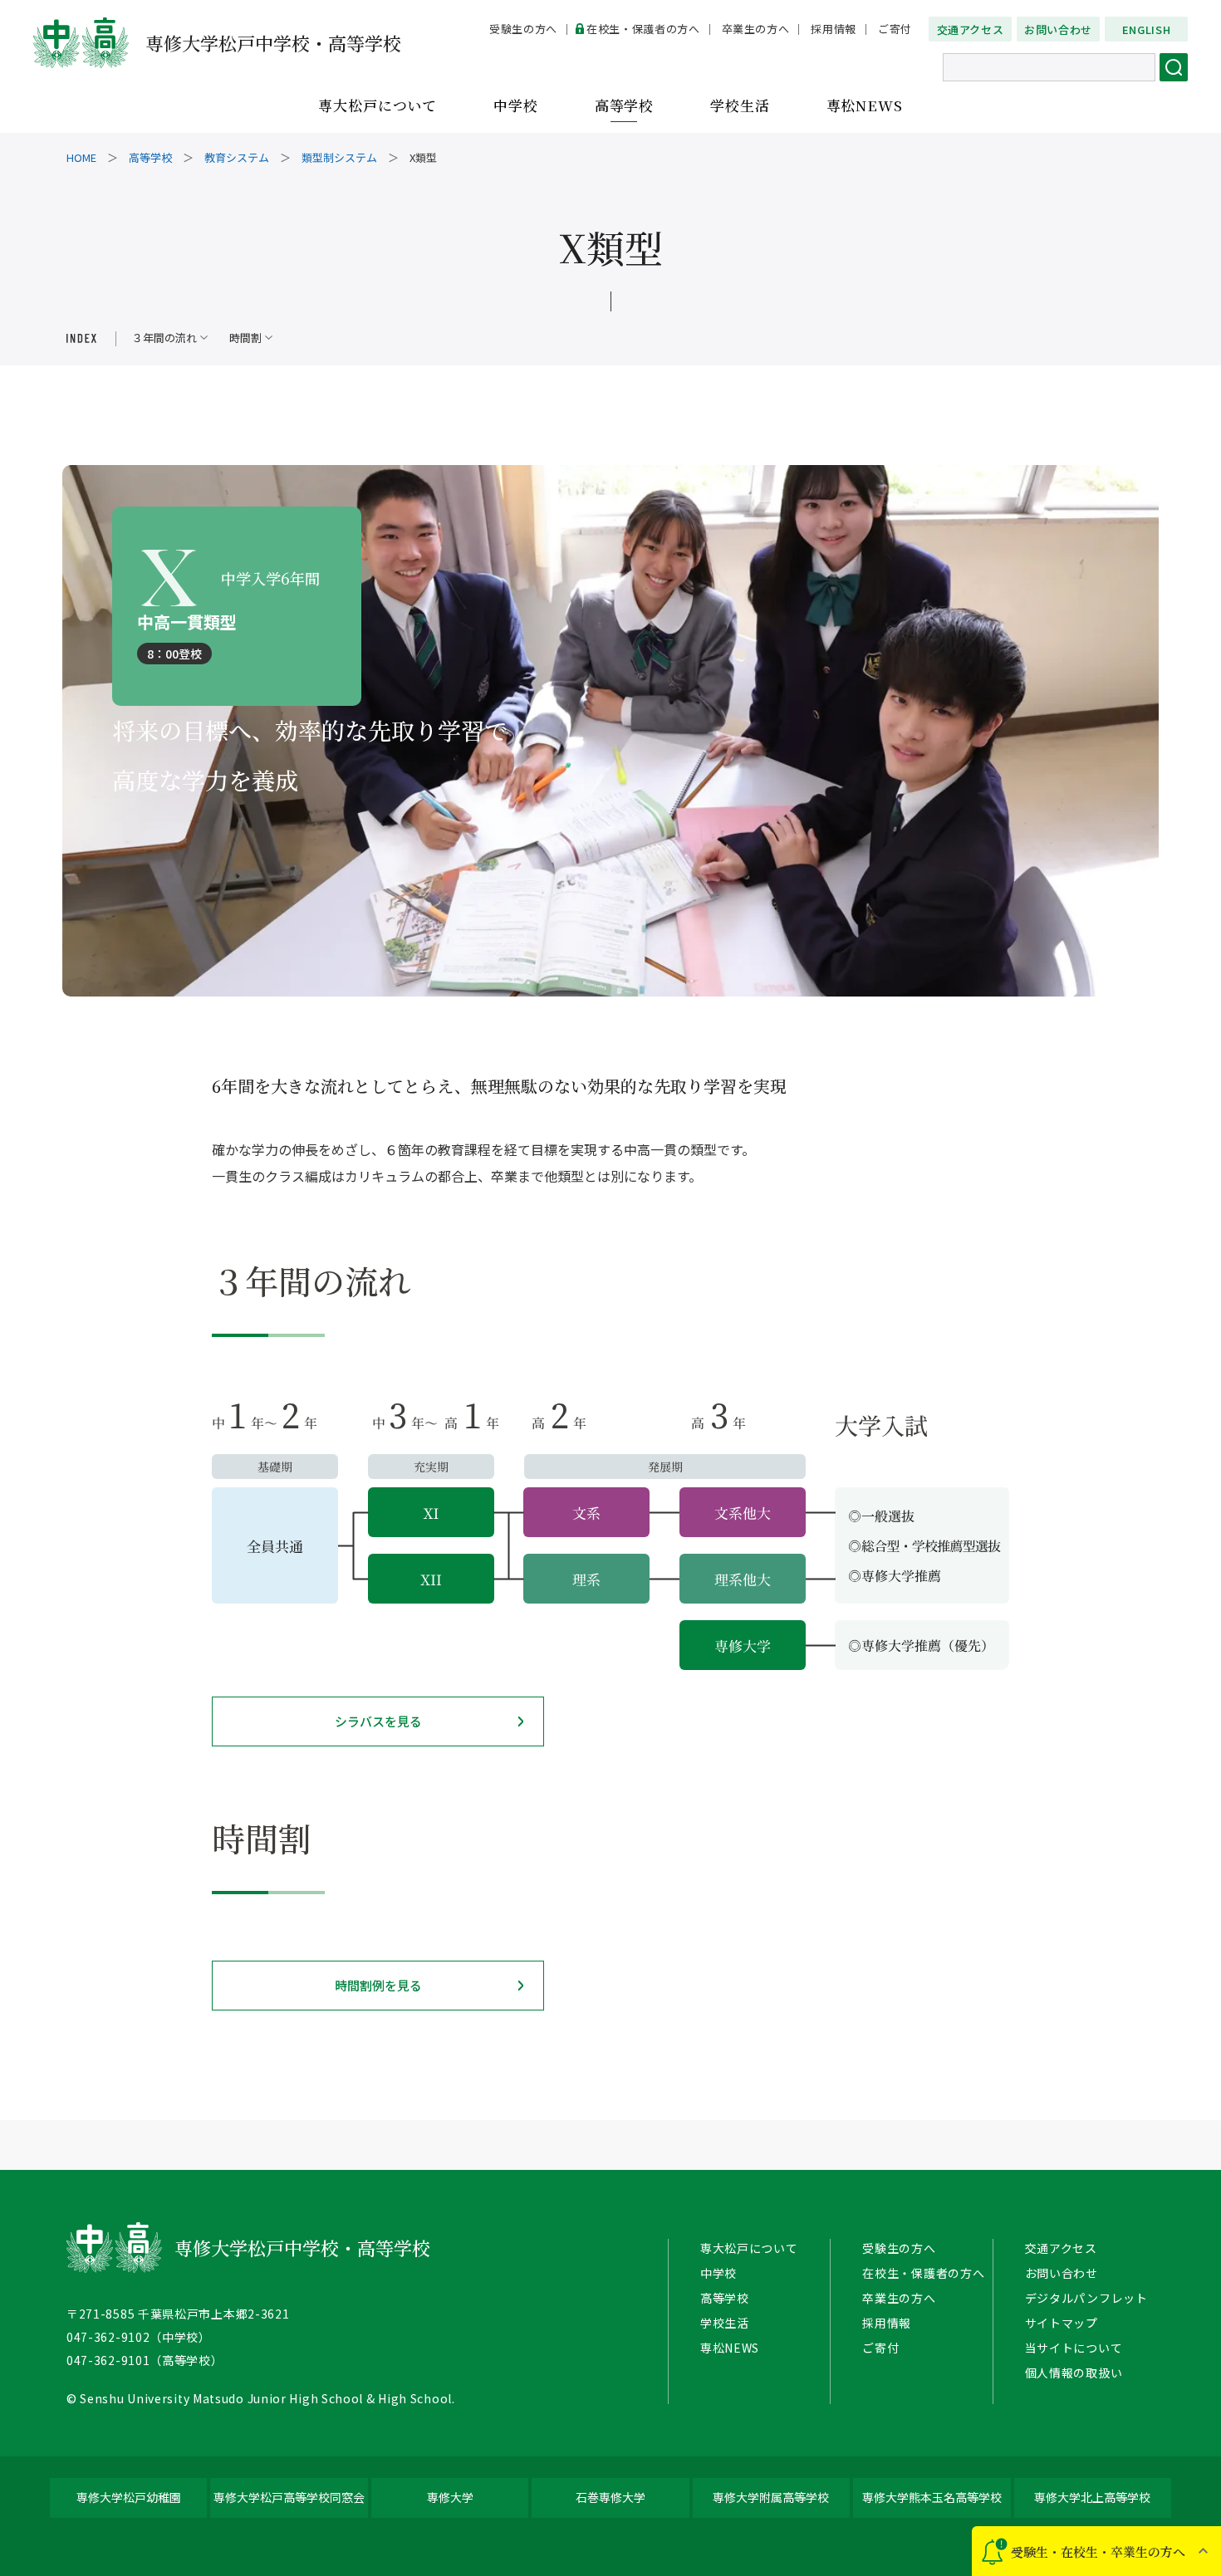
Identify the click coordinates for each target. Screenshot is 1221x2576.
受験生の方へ (523, 29)
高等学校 (624, 106)
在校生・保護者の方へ (643, 29)
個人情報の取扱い (1074, 2373)
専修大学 (450, 2497)
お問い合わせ (1058, 29)
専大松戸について (378, 106)
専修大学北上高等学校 (1092, 2497)
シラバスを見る (378, 1721)
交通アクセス (971, 29)
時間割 (245, 338)
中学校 (516, 106)
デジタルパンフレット (1086, 2298)
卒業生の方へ (756, 29)
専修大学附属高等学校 (771, 2497)
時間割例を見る (378, 1985)
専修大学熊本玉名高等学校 (932, 2497)
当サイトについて (1074, 2348)
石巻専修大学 (610, 2497)
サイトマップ (1062, 2323)
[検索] (1174, 67)
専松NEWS (865, 106)
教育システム (237, 157)
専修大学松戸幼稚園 (129, 2497)
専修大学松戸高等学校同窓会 (289, 2497)
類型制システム (339, 157)
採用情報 (834, 29)
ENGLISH (1147, 29)
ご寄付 (895, 29)
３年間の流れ (164, 338)
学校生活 (740, 106)
